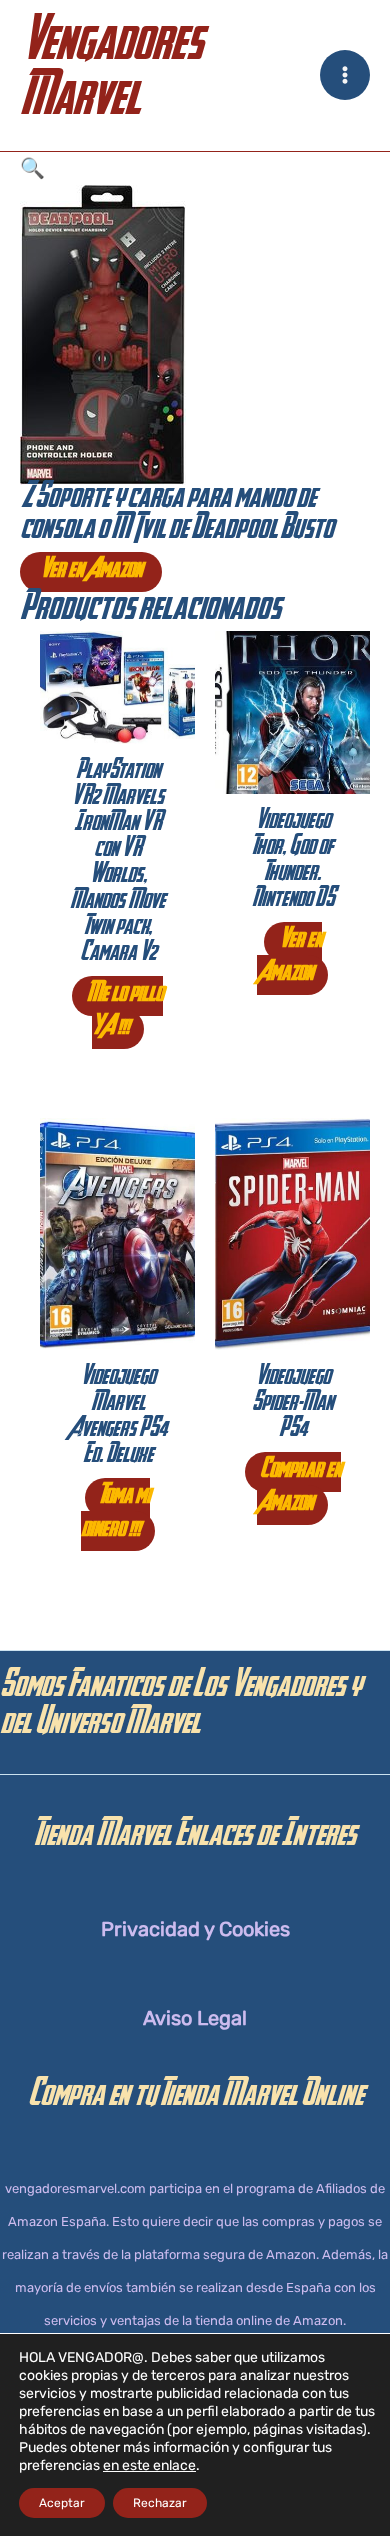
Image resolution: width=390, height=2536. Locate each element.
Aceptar (62, 2503)
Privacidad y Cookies (195, 1929)
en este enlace (149, 2465)
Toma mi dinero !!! (116, 1514)
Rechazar (160, 2503)
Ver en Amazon (91, 572)
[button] (195, 168)
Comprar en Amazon (299, 1488)
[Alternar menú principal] (345, 75)
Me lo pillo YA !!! (125, 1012)
